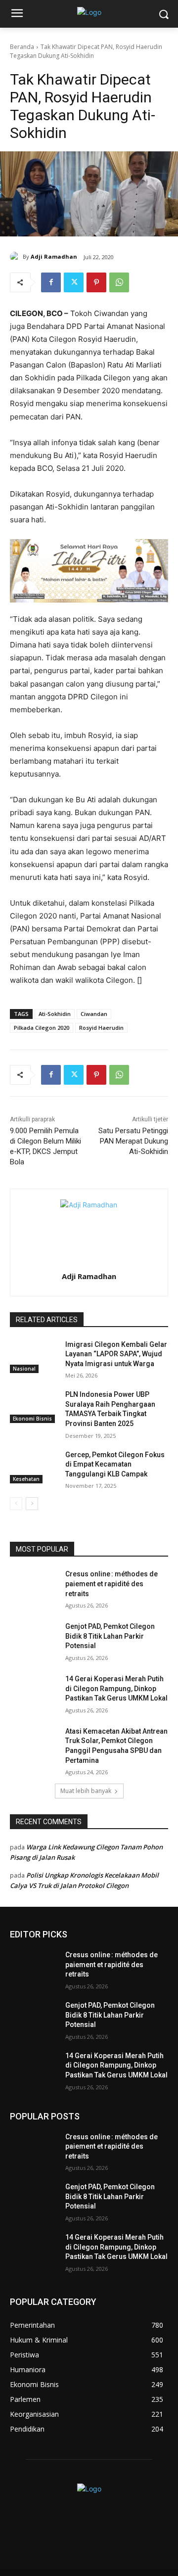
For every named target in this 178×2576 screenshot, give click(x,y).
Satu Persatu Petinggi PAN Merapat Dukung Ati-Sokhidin (133, 1141)
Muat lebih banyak (86, 1791)
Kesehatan (26, 1479)
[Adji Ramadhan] (16, 257)
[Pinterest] (96, 282)
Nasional (24, 1369)
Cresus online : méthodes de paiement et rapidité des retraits (111, 1584)
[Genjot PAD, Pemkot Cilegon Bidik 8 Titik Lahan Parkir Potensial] (34, 1638)
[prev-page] (16, 1504)
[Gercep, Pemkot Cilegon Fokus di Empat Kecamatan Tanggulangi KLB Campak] (34, 1467)
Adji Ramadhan (54, 256)
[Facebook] (51, 282)
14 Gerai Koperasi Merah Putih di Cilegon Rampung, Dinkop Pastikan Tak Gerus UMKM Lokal (116, 1688)
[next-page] (32, 1504)
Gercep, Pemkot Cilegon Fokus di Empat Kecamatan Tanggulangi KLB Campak (115, 1464)
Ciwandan (94, 1014)
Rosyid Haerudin (101, 1028)
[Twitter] (74, 282)
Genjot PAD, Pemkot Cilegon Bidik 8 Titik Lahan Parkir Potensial (110, 1636)
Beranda (22, 47)
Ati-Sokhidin (55, 1014)
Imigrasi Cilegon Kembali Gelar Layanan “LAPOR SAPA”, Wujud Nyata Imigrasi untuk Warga (116, 1354)
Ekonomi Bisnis (32, 1419)
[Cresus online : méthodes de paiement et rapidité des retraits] (34, 1586)
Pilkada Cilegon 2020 (42, 1028)
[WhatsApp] (119, 282)
